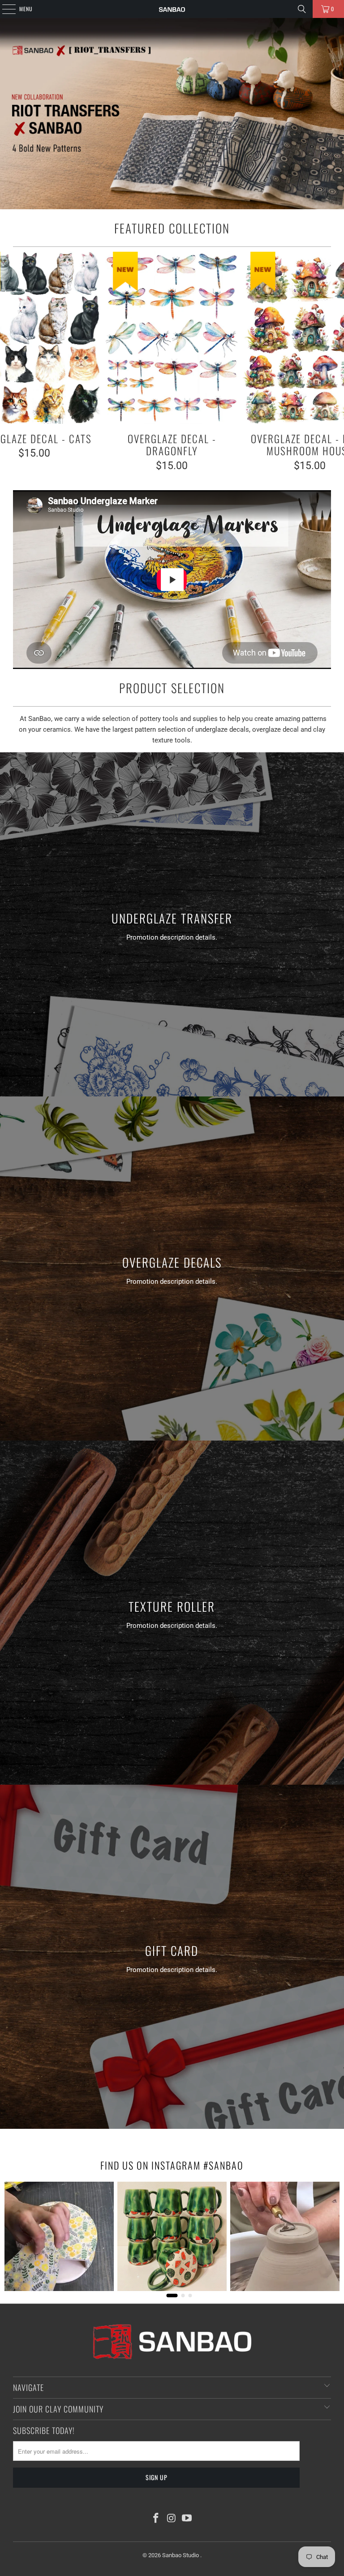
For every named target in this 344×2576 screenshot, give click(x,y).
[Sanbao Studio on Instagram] (172, 2519)
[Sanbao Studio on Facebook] (156, 2519)
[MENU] (4, 9)
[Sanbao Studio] (172, 9)
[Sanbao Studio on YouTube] (187, 2519)
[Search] (302, 9)
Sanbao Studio (181, 2555)
